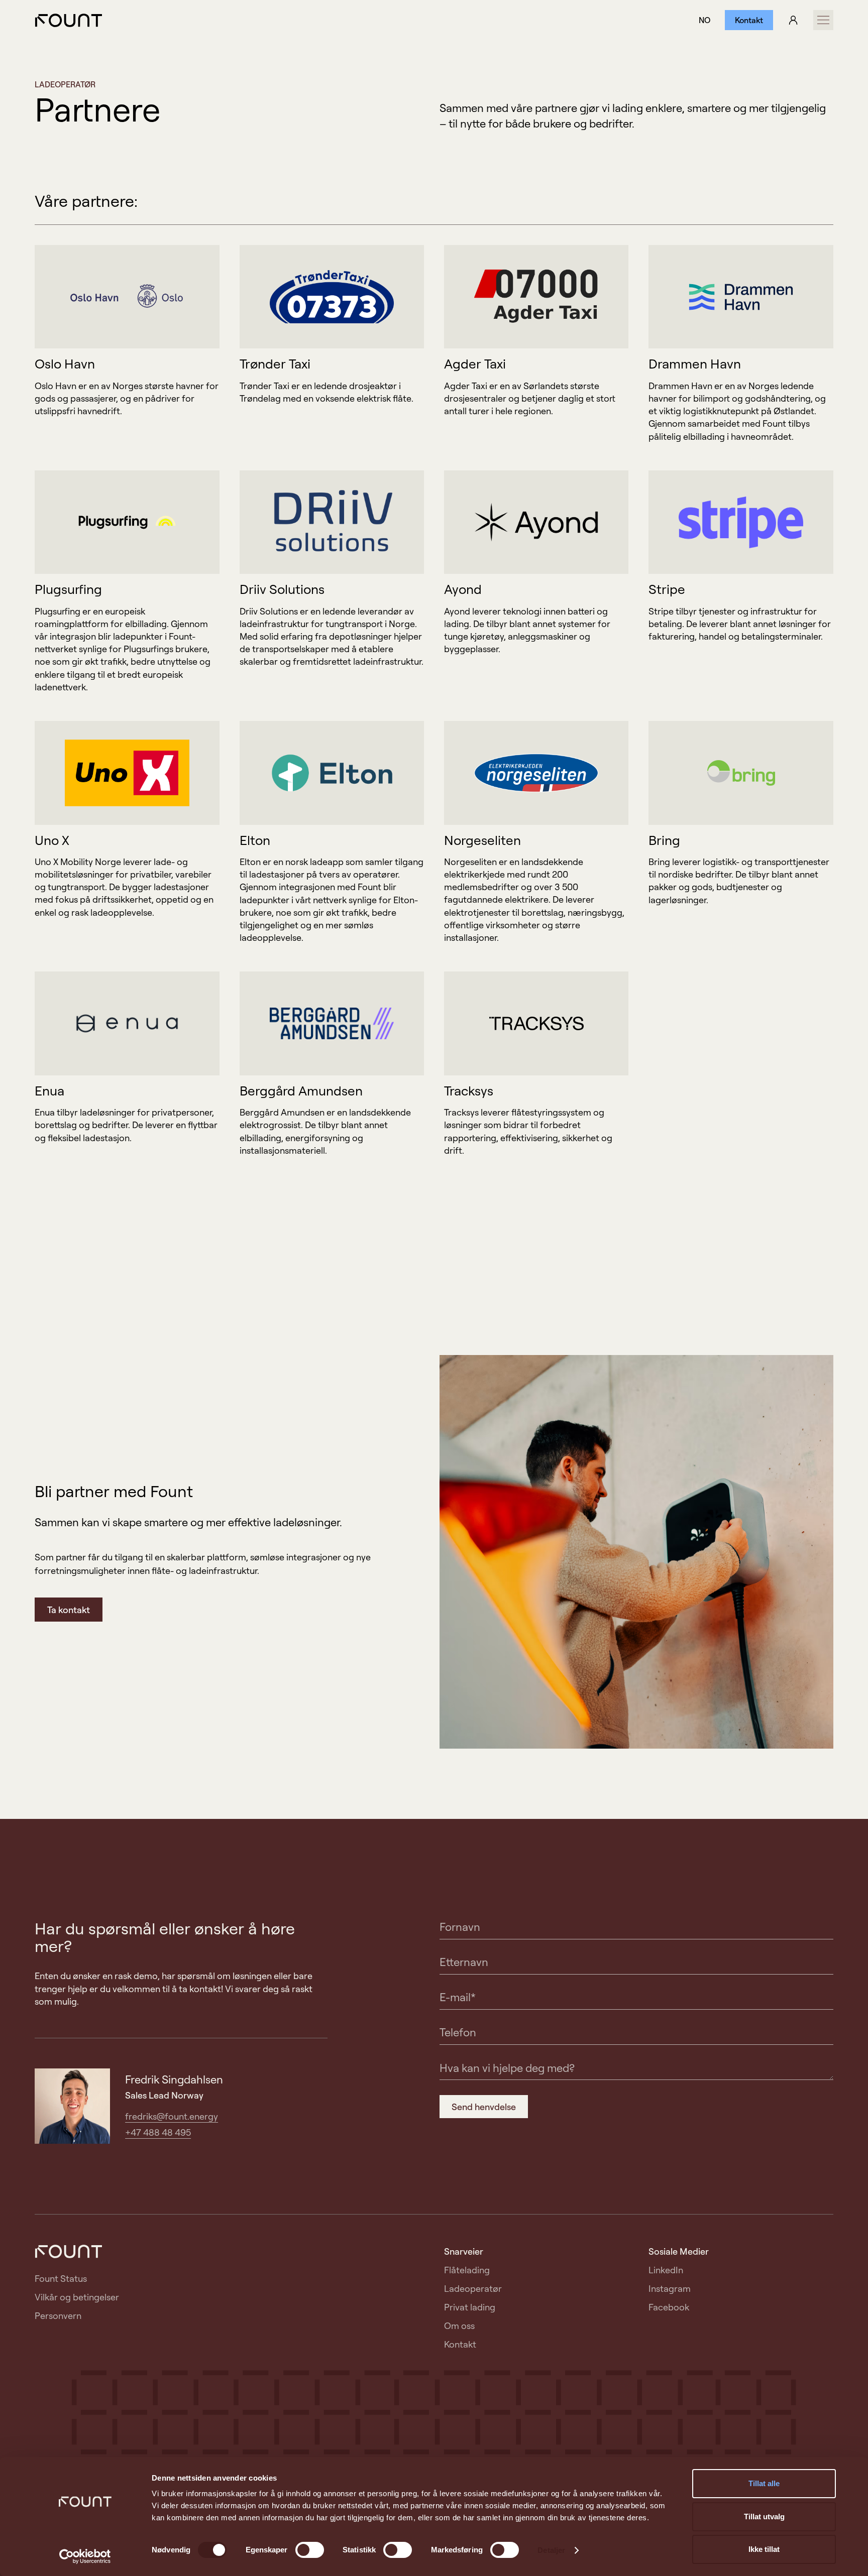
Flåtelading (467, 2270)
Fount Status (61, 2278)
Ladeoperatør (473, 2288)
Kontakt (749, 20)
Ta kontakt (69, 1610)
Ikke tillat (764, 2549)
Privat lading (470, 2307)
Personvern (58, 2315)
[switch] (310, 2550)
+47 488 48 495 (158, 2132)
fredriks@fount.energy (172, 2116)
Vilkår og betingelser (77, 2297)
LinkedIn (666, 2270)
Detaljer (551, 2550)
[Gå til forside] (68, 20)
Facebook (669, 2307)
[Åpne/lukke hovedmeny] (823, 20)
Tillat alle (764, 2483)
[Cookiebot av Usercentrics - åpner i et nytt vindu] (85, 2556)
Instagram (670, 2288)
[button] (705, 20)
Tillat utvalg (764, 2517)
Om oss (459, 2325)
